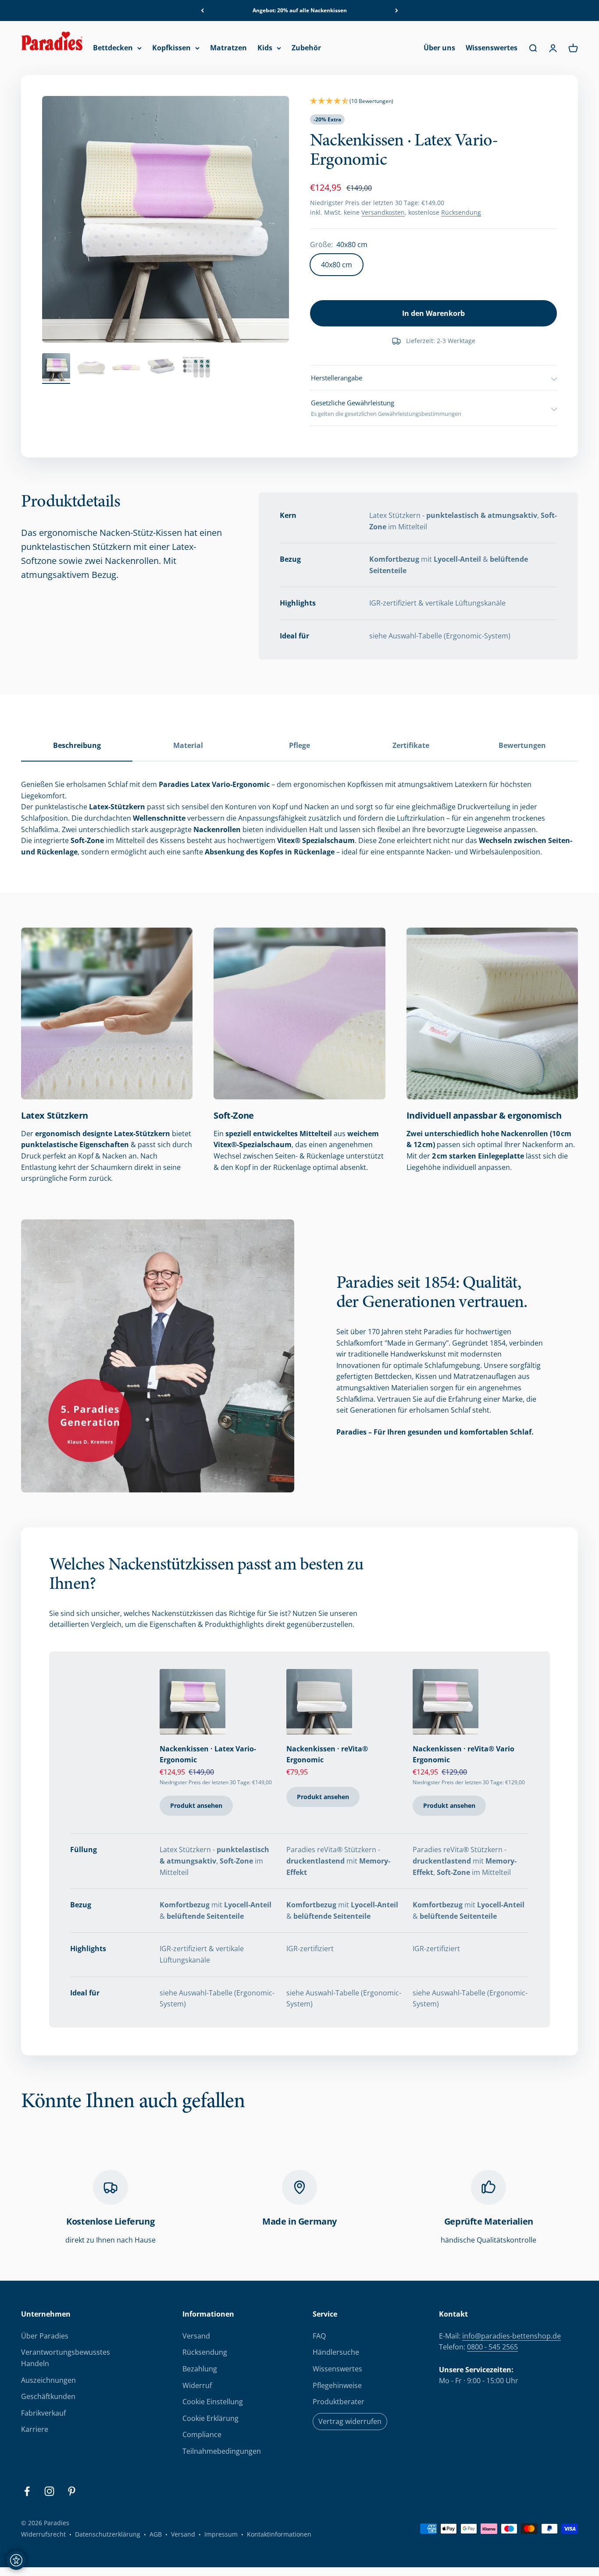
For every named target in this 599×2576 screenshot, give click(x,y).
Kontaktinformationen (279, 2534)
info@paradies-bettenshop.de (512, 2336)
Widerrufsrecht (43, 2534)
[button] (433, 102)
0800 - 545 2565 (492, 2347)
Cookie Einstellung (213, 2402)
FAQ (319, 2336)
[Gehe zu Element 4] (161, 369)
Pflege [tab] (299, 745)
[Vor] (397, 11)
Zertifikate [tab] (411, 745)
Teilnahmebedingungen (222, 2451)
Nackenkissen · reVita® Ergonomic (327, 1754)
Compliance (202, 2434)
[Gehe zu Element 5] (196, 369)
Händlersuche (336, 2352)
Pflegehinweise (337, 2385)
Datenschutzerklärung (108, 2534)
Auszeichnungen (48, 2380)
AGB (156, 2534)
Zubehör (306, 48)
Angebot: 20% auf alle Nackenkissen (300, 10)
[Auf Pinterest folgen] (72, 2491)
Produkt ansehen (196, 1805)
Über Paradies (45, 2336)
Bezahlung (200, 2369)
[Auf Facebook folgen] (27, 2491)
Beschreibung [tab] (77, 745)
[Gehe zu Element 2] (91, 369)
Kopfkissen (171, 48)
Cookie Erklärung (210, 2418)
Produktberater (339, 2402)
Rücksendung (461, 212)
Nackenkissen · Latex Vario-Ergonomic (208, 1754)
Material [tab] (188, 745)
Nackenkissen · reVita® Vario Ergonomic (464, 1754)
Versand (196, 2336)
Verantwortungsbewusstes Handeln (66, 2358)
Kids (265, 48)
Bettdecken (113, 48)
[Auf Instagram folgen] (49, 2491)
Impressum (221, 2534)
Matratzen (228, 48)
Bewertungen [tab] (522, 745)
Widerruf (197, 2385)
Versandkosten (383, 212)
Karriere (35, 2429)
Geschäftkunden (48, 2396)
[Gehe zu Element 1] (56, 369)
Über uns (439, 48)
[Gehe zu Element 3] (126, 369)
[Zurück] (202, 11)
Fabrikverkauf (43, 2413)
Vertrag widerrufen (350, 2421)
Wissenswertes (492, 48)
